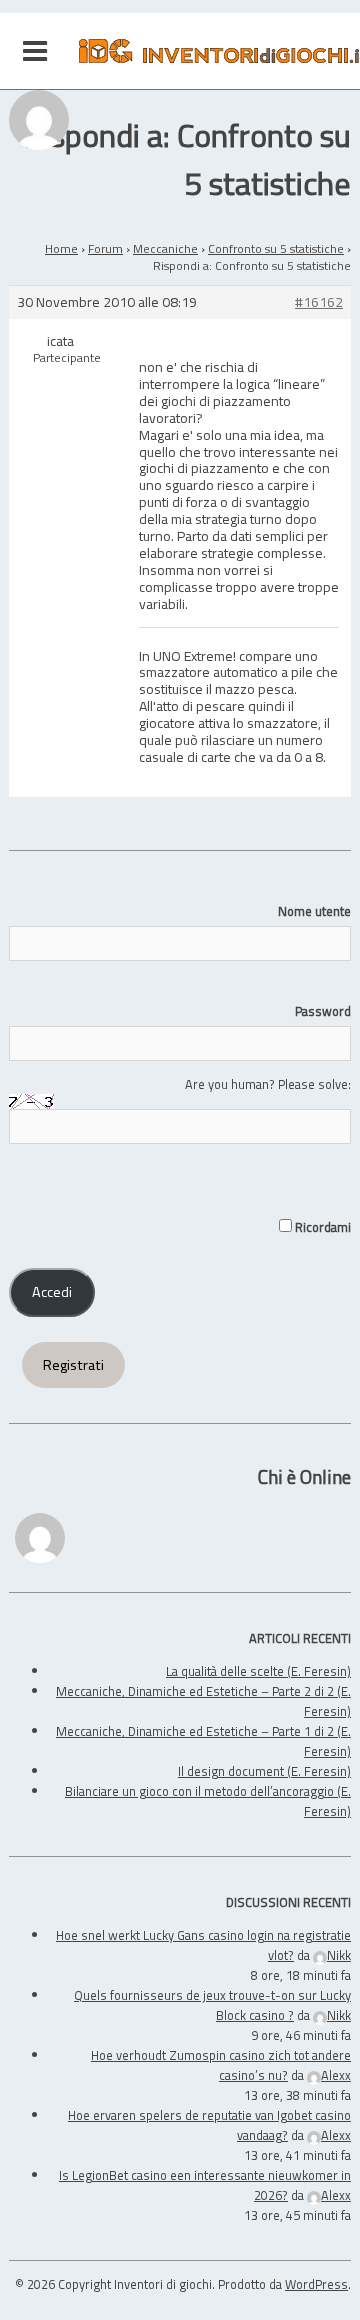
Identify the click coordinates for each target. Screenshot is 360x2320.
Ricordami (321, 1227)
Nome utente (314, 911)
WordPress (316, 2284)
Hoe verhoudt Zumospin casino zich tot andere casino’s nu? (221, 2065)
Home (61, 248)
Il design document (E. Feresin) (264, 1771)
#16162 (319, 302)
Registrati (73, 1365)
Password (323, 1011)
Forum (105, 248)
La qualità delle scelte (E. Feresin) (258, 1671)
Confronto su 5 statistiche (276, 248)
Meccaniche (165, 248)
